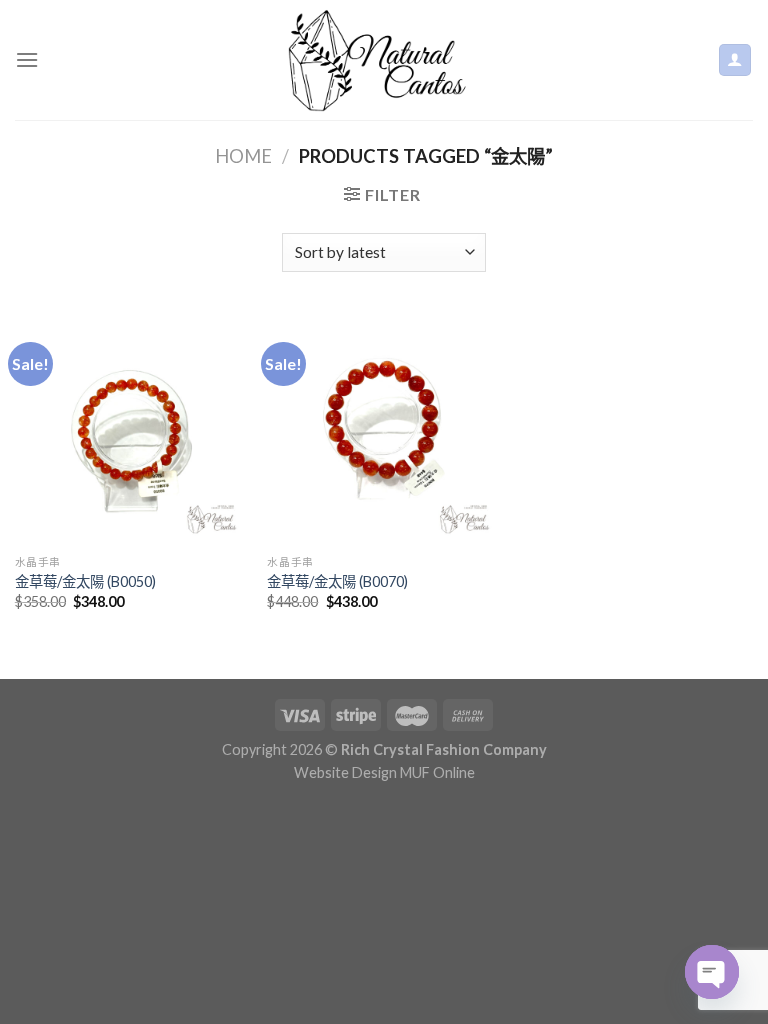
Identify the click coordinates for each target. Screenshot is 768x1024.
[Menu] (27, 59)
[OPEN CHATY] (712, 972)
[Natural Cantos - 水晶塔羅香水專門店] (384, 60)
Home (243, 156)
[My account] (735, 60)
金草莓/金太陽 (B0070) (337, 581)
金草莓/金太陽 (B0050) (85, 581)
